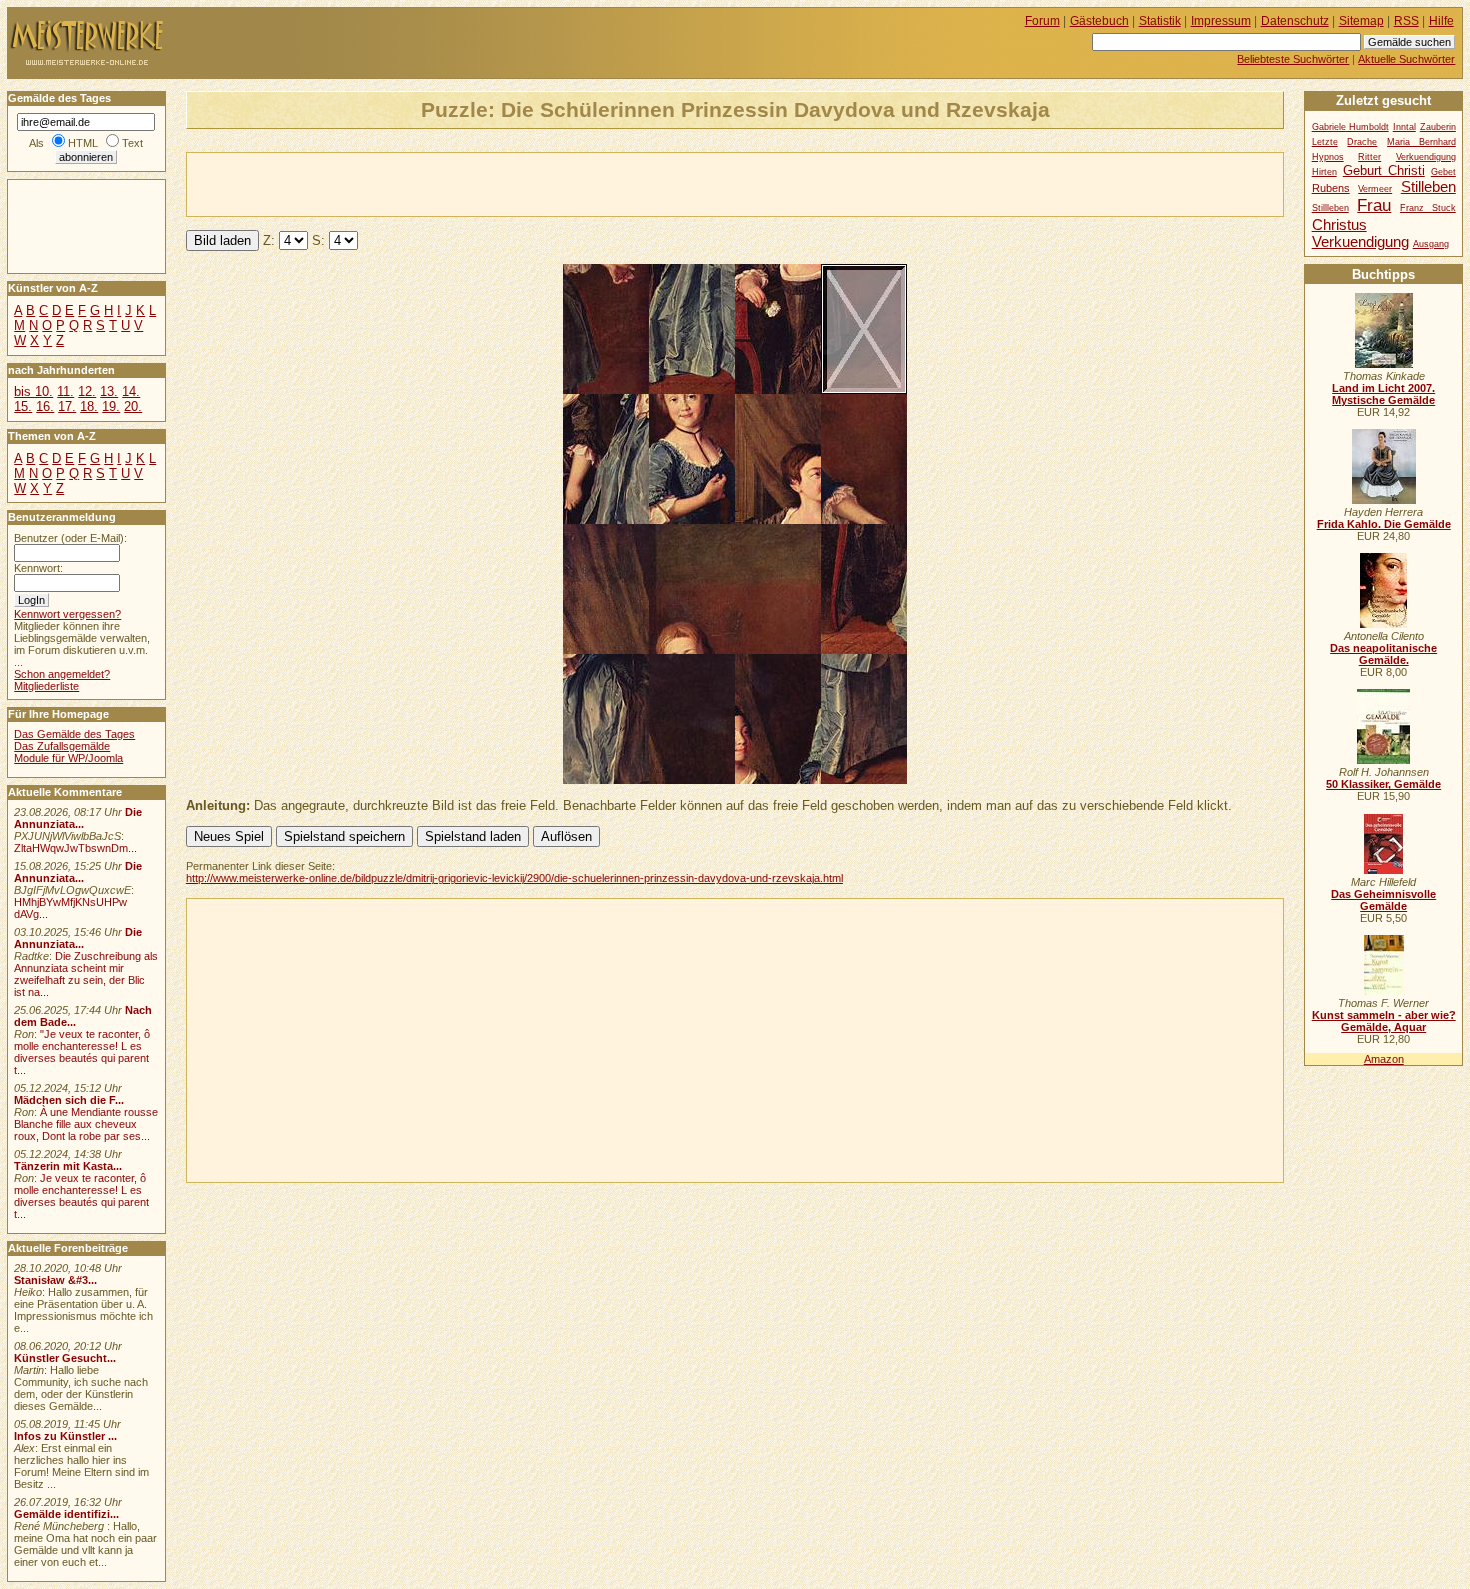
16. (45, 406)
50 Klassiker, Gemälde (1383, 784)
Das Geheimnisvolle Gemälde (1383, 900)
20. (133, 406)
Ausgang (1431, 244)
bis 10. (33, 391)
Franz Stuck (1428, 208)
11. (65, 391)
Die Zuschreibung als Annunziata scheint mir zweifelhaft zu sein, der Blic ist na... (86, 974)
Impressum (1221, 21)
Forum (1042, 21)
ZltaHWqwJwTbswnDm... (75, 848)
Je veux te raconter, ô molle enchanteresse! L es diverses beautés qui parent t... (81, 1196)
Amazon (1384, 1059)
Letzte (1325, 142)
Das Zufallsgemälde (62, 746)
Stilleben (1428, 186)
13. (109, 391)
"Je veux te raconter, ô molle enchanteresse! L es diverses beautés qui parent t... (82, 1052)
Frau (1374, 205)
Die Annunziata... (78, 818)
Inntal (1404, 127)
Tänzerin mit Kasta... (68, 1166)
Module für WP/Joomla (68, 758)
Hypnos (1328, 157)
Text (132, 143)
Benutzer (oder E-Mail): (70, 538)
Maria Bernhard (1421, 142)
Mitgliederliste (46, 686)
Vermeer (1375, 189)
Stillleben (1330, 208)
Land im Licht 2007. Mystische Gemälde (1383, 394)
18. (89, 406)
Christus (1339, 224)
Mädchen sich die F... (69, 1100)
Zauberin (1438, 127)
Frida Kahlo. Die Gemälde (1384, 524)
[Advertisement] (421, 183)
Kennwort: (38, 568)
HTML (83, 143)
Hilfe (1441, 21)
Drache (1362, 142)
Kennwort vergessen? (67, 614)
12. (87, 391)
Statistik (1160, 21)
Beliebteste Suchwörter (1293, 59)
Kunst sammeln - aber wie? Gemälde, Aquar (1384, 1021)
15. (23, 406)
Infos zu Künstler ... (65, 1436)
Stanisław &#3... (55, 1280)
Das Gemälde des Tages (74, 734)
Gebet (1443, 172)
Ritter (1369, 157)
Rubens (1331, 188)
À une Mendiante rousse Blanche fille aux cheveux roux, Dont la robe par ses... (86, 1124)
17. (67, 406)
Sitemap (1361, 21)
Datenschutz (1295, 21)
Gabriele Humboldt (1350, 127)
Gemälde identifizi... (66, 1514)
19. (111, 406)
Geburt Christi (1384, 170)
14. (131, 391)
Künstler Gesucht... (65, 1358)
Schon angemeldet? (62, 674)
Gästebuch (1099, 21)
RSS (1406, 21)
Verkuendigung (1360, 241)
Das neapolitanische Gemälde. (1383, 654)
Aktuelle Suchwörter (1406, 59)
